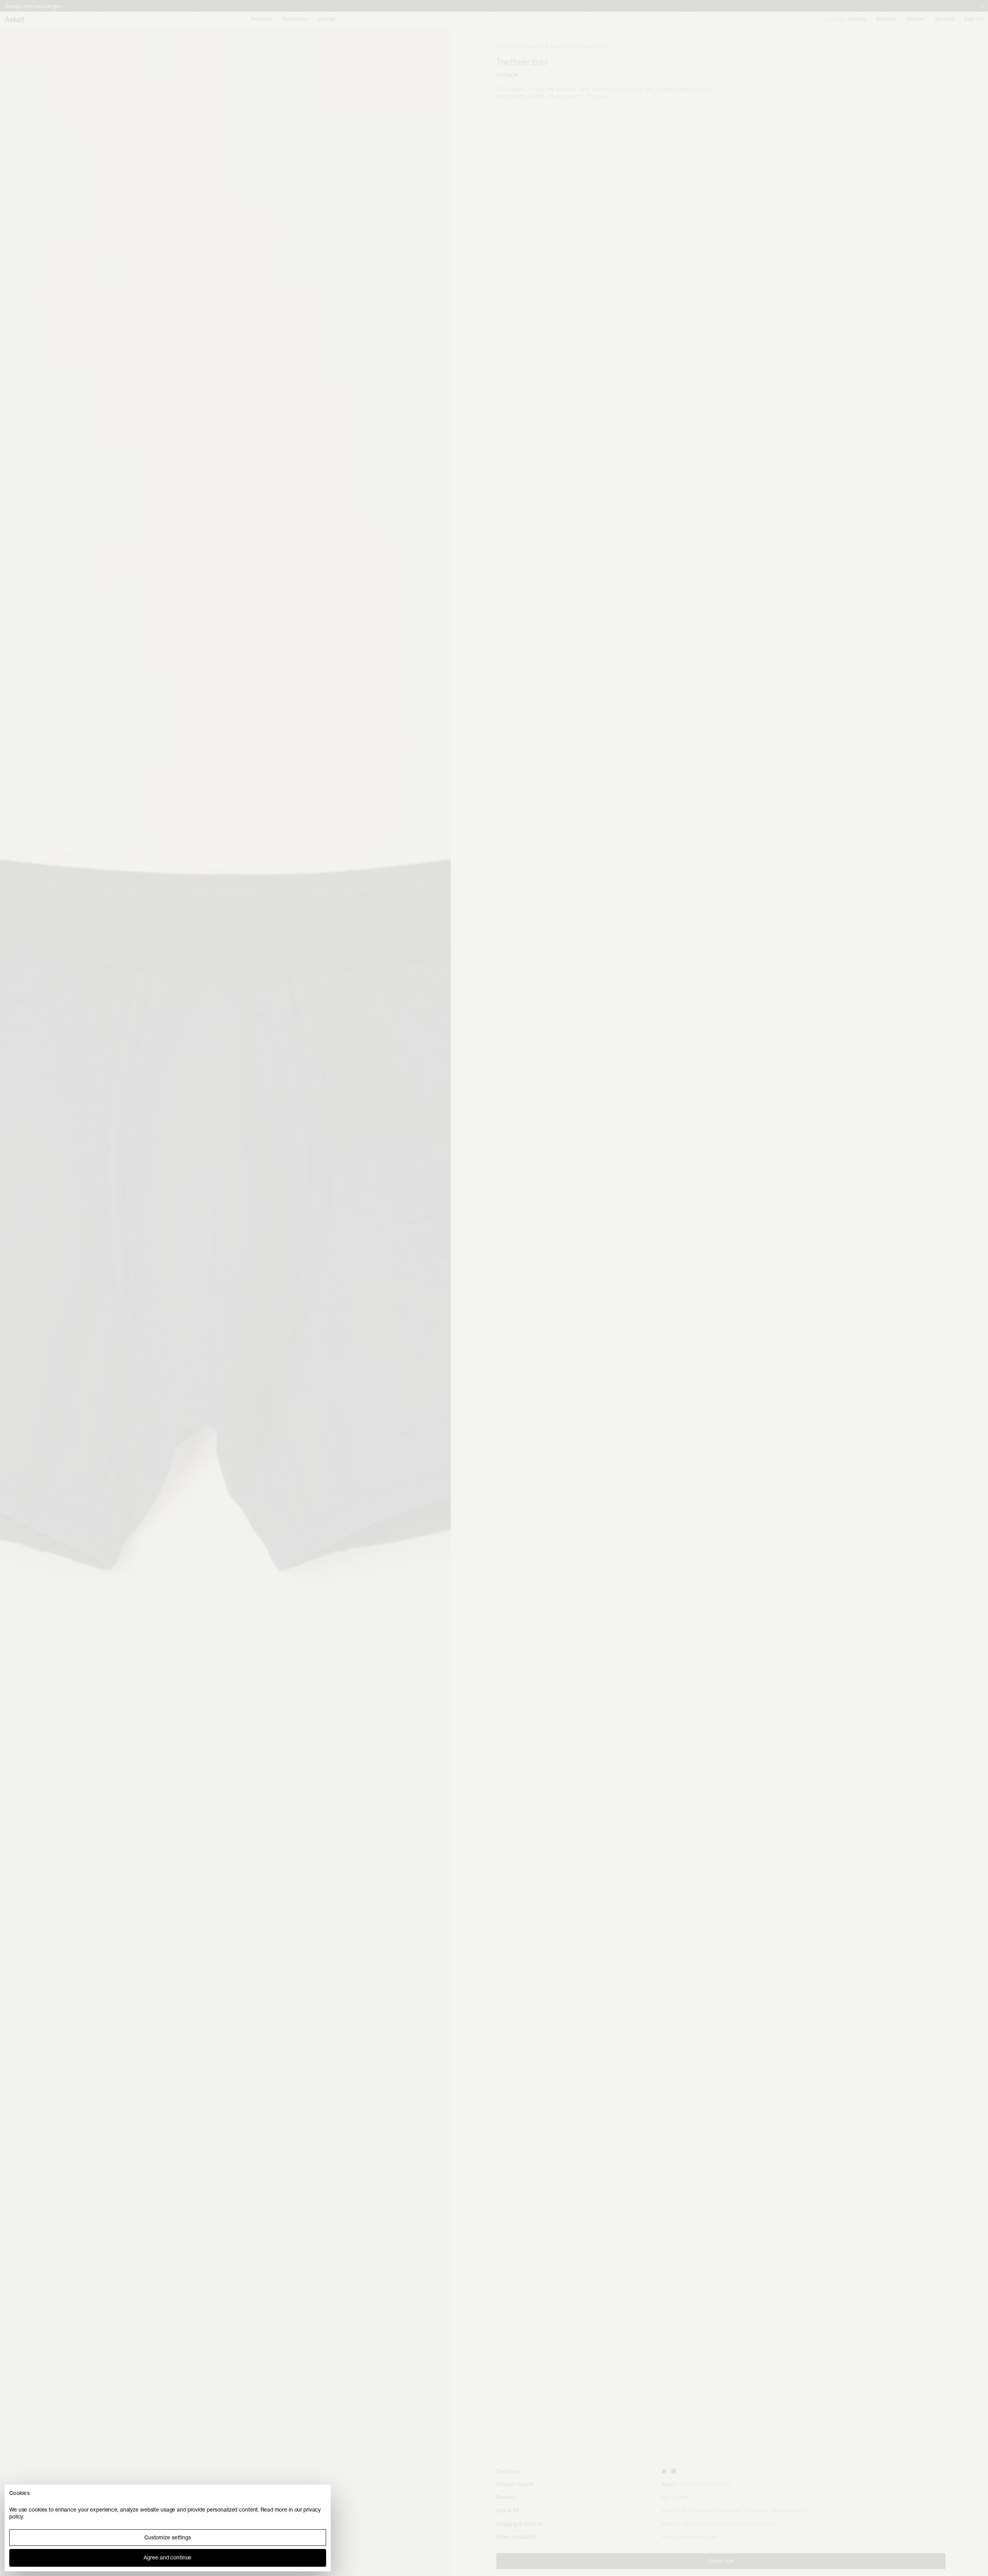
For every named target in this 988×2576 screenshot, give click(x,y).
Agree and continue (167, 2557)
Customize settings (168, 2537)
